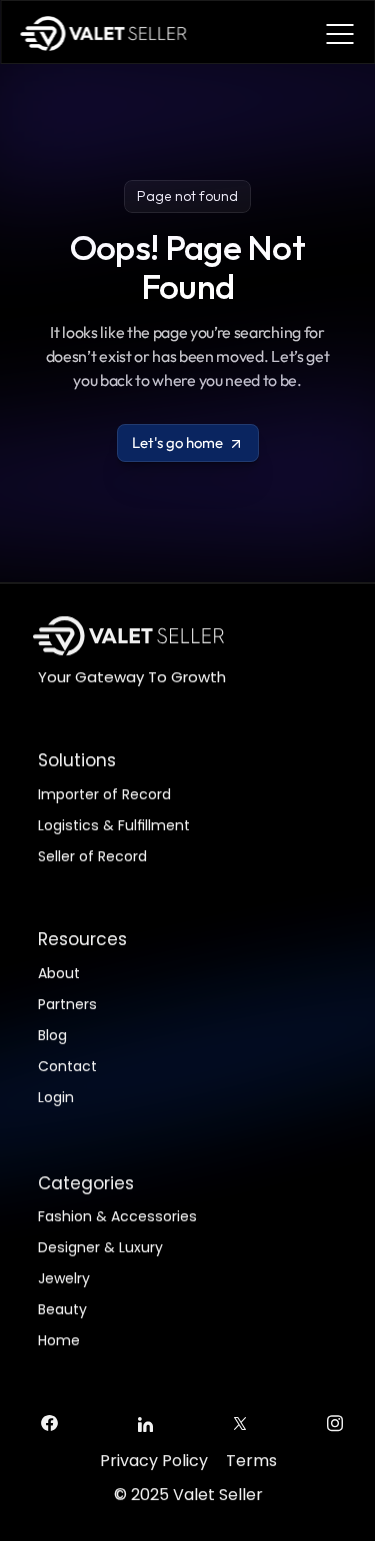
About (59, 972)
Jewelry (64, 1279)
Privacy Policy (153, 1460)
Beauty (62, 1310)
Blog (52, 1034)
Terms (250, 1460)
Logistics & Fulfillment (114, 825)
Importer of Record (104, 794)
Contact (67, 1065)
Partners (67, 1003)
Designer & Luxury (100, 1248)
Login (56, 1096)
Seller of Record (92, 856)
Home (59, 1341)
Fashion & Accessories (117, 1217)
